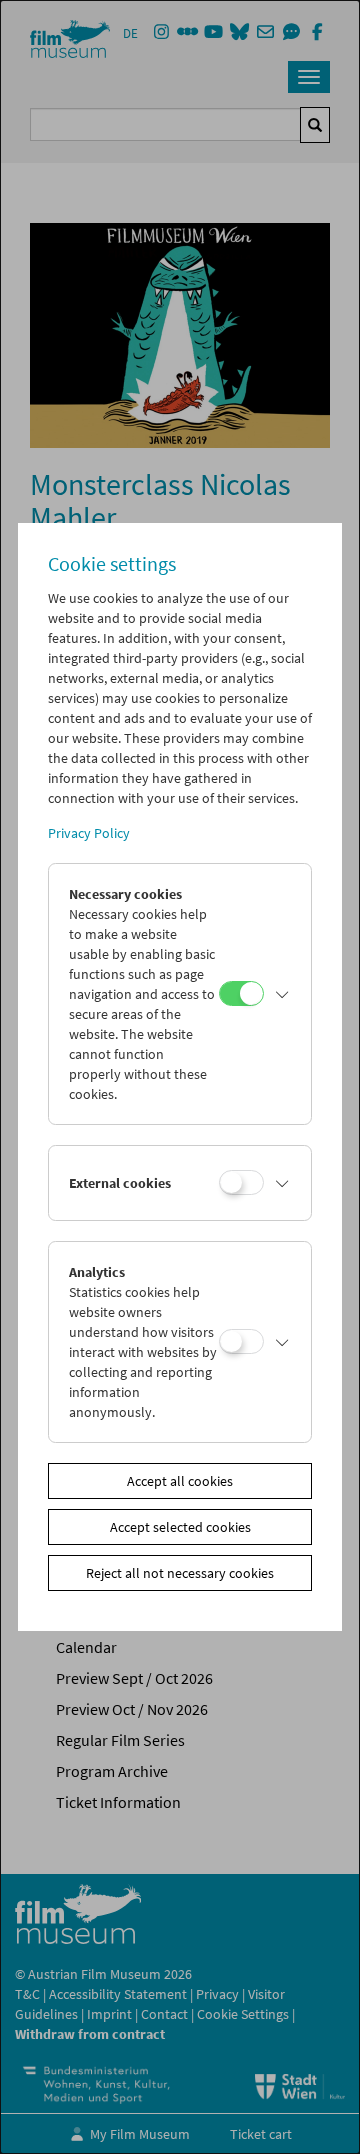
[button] (283, 994)
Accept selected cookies (180, 1527)
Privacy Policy (89, 833)
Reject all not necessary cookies (180, 1573)
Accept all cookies (180, 1481)
